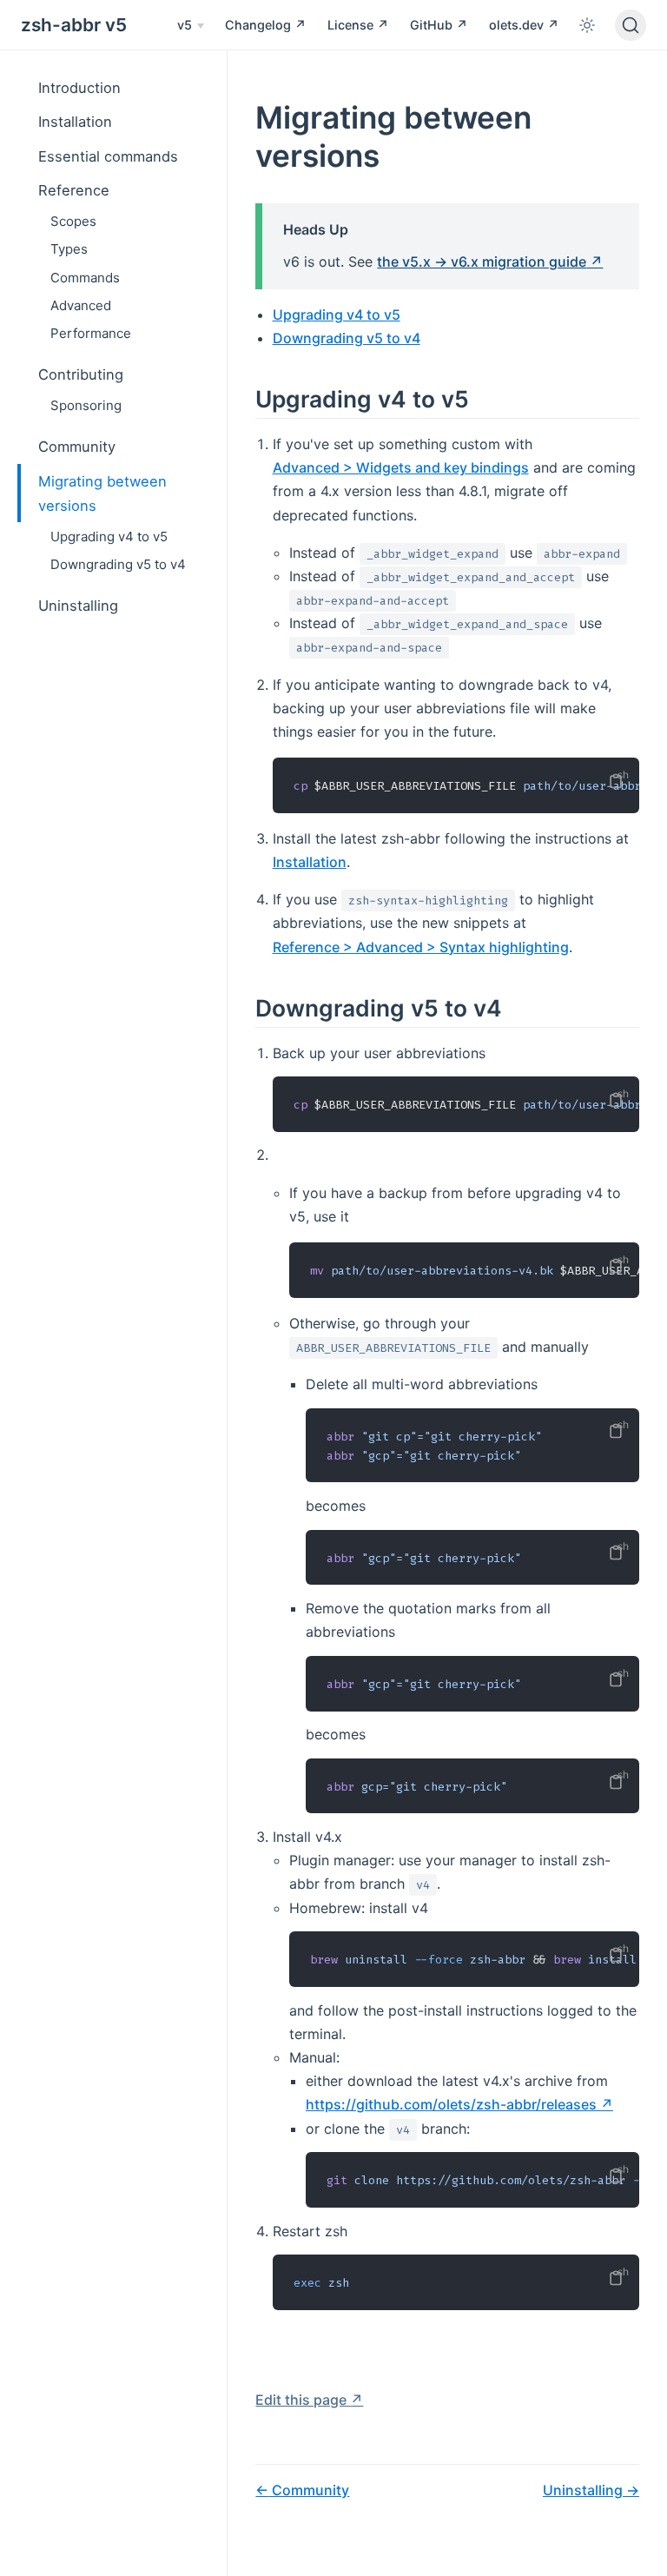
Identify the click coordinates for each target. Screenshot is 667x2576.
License (352, 25)
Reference (74, 190)
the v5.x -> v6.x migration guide (482, 262)
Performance (91, 333)
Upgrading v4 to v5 (109, 536)
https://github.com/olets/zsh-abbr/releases (451, 2104)
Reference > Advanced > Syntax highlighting (421, 947)
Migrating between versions (102, 493)
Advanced (81, 305)
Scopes (73, 221)
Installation (75, 122)
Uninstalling (78, 606)
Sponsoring (86, 405)
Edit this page (303, 2400)
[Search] (631, 25)
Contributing (81, 374)
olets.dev (518, 25)
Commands (85, 278)
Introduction (79, 88)
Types (69, 249)
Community (77, 447)
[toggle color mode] (587, 25)
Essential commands (108, 156)
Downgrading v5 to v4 (118, 564)
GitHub (433, 25)
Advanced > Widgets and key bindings (401, 467)
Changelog (260, 25)
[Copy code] (616, 781)
